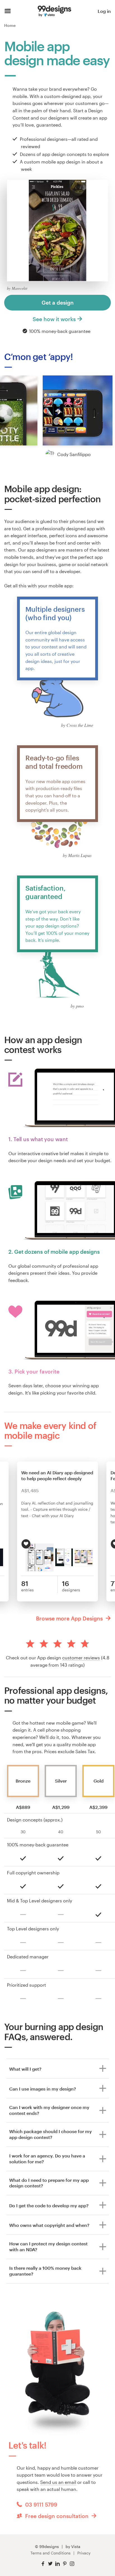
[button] (78, 410)
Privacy (84, 2553)
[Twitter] (50, 2564)
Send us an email (58, 2482)
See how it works (54, 319)
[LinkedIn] (57, 2564)
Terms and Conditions (51, 2553)
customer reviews (81, 1658)
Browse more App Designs (70, 1618)
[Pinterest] (65, 2564)
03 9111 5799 (40, 2504)
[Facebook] (43, 2564)
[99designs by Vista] (54, 11)
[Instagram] (72, 2564)
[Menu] (8, 11)
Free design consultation (57, 2516)
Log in (104, 11)
